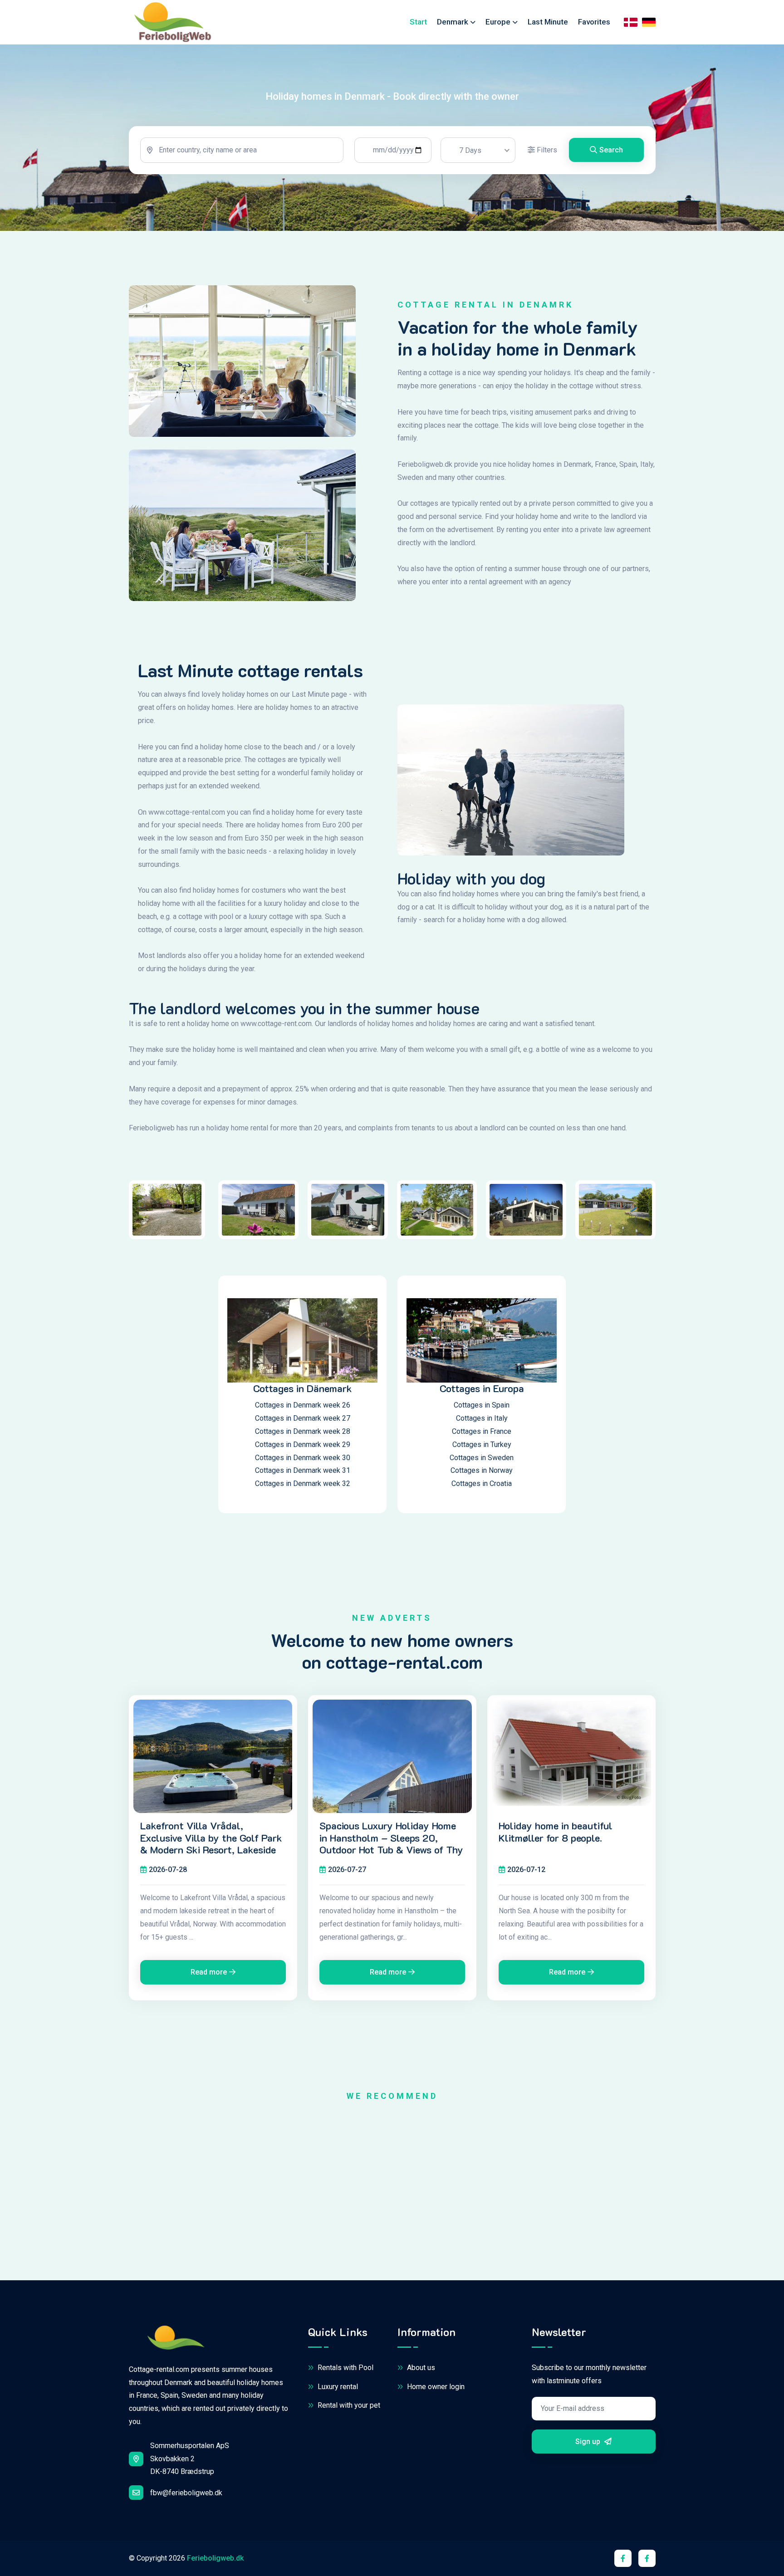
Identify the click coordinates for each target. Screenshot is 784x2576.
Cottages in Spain (482, 1405)
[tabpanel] (392, 150)
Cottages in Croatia (482, 1484)
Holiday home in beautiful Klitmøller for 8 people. (556, 1832)
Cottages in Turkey (482, 1444)
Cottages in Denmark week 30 (303, 1458)
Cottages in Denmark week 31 (303, 1470)
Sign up (589, 2442)
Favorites (594, 22)
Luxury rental (337, 2387)
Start (418, 22)
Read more (209, 1972)
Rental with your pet (348, 2405)
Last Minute (548, 22)
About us (420, 2368)
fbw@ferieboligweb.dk (186, 2493)
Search (611, 150)
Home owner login (435, 2387)
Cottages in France (482, 1431)
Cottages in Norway (482, 1470)
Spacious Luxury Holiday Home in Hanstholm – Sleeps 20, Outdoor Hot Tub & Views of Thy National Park (391, 1844)
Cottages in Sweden (482, 1458)
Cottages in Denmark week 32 (303, 1484)
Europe (498, 22)
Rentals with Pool (345, 2368)
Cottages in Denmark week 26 (303, 1405)
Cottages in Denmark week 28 (303, 1431)
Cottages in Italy (482, 1418)
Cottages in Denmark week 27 (303, 1418)
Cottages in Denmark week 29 (303, 1444)
